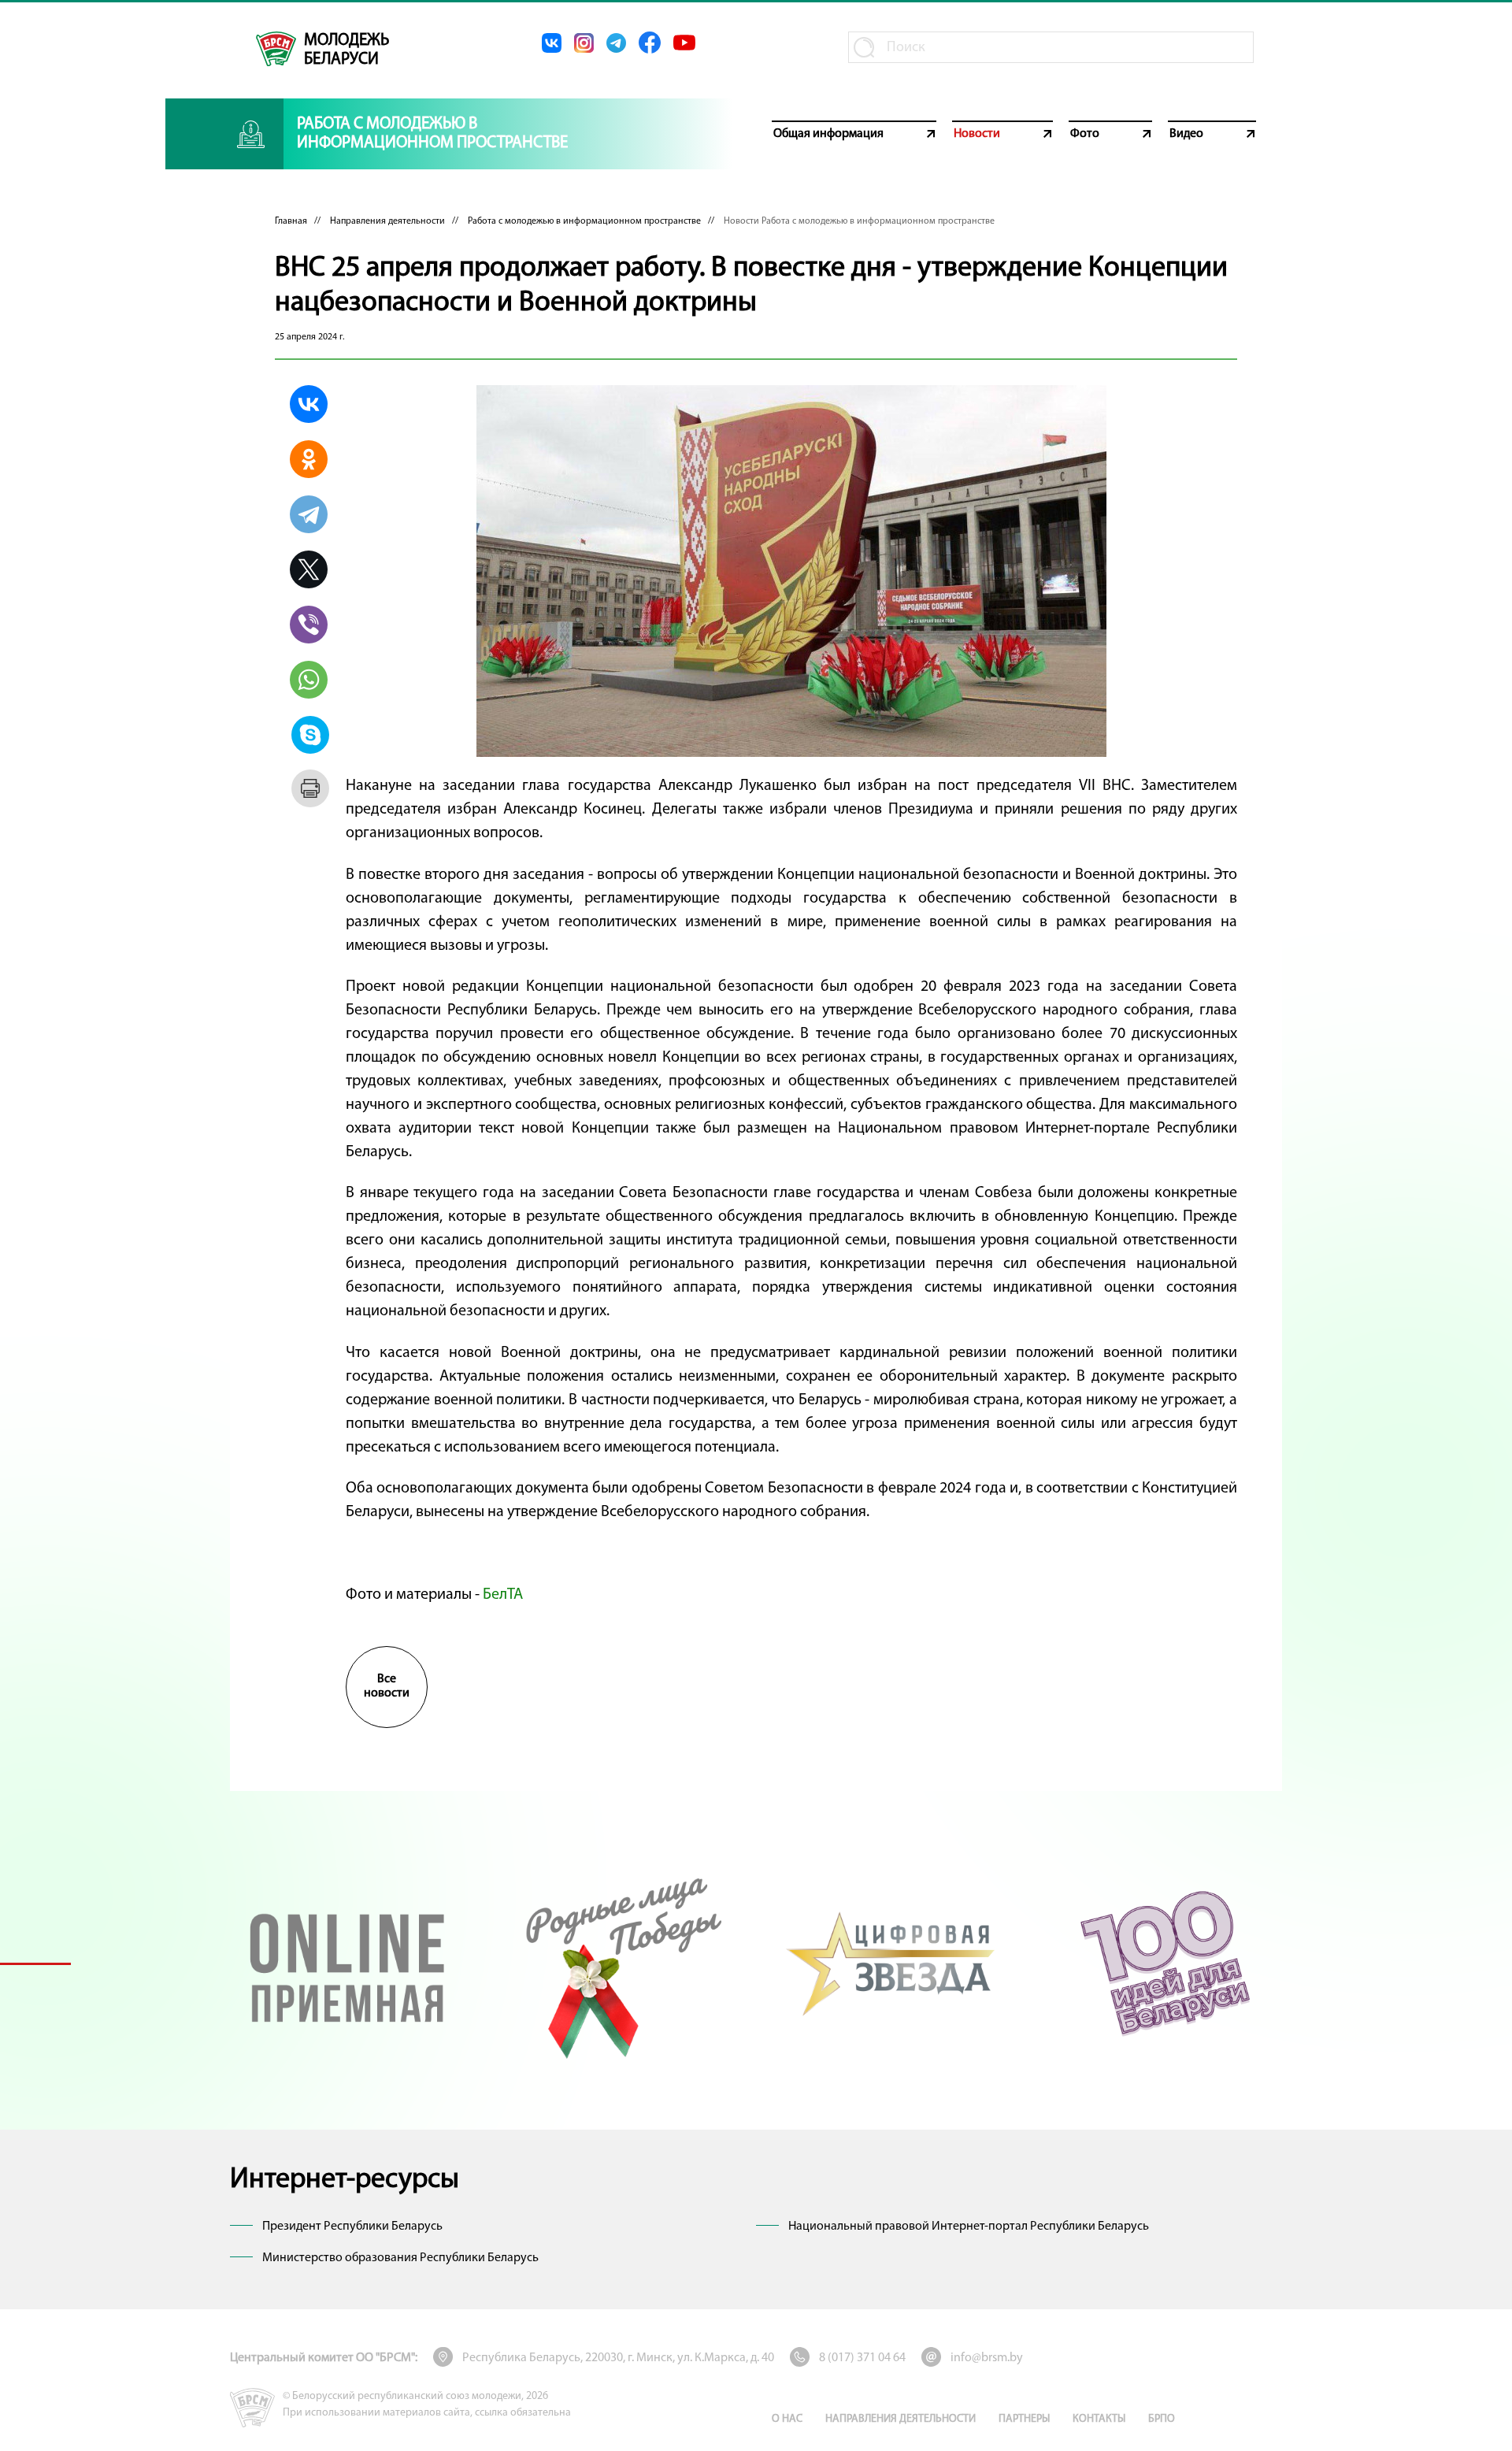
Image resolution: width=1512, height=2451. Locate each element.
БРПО (1162, 2419)
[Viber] (309, 625)
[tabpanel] (347, 1963)
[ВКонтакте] (309, 404)
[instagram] (584, 43)
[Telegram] (309, 514)
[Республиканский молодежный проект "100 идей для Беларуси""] (1165, 1963)
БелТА (503, 1595)
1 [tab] (35, 1963)
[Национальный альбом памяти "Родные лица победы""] (620, 1963)
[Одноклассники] (309, 459)
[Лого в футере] (252, 2408)
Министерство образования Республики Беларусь (400, 2258)
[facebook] (650, 43)
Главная (291, 221)
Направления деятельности (387, 221)
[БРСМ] (276, 49)
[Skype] (310, 735)
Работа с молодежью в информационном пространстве (584, 221)
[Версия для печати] (310, 788)
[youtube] (684, 43)
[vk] (552, 43)
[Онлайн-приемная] (347, 1963)
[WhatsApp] (309, 680)
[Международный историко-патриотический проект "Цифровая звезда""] (892, 1963)
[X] (309, 569)
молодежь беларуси (346, 50)
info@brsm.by (987, 2358)
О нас (787, 2419)
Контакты (1099, 2419)
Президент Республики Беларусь (352, 2227)
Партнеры (1024, 2419)
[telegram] (616, 43)
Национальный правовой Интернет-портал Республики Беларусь (969, 2227)
